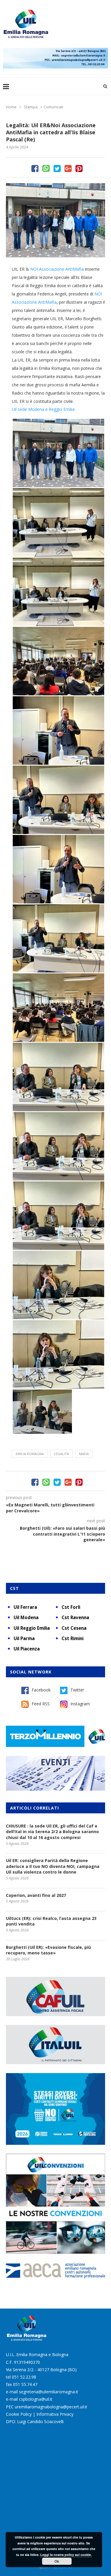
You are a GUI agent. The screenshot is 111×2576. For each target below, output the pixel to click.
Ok (57, 2561)
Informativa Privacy (55, 2414)
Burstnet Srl (63, 2567)
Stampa (31, 107)
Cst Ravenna (75, 1617)
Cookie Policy (19, 2414)
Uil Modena (26, 1617)
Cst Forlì (71, 1607)
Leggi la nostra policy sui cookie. (66, 2555)
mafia (84, 1454)
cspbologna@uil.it (36, 2399)
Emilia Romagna (30, 1454)
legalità (61, 1454)
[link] (57, 269)
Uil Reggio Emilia (32, 1628)
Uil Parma (24, 1638)
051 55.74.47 (25, 2384)
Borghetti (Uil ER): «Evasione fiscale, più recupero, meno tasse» (48, 1950)
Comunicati (53, 107)
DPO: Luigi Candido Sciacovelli (35, 2421)
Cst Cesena (74, 1628)
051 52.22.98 (24, 2377)
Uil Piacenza (27, 1649)
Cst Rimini (73, 1638)
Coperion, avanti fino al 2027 (36, 1895)
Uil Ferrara (25, 1607)
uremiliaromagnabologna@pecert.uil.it (51, 2407)
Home (11, 107)
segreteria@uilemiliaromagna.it (49, 2392)
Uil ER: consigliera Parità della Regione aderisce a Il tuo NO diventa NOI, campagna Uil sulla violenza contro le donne (53, 1866)
